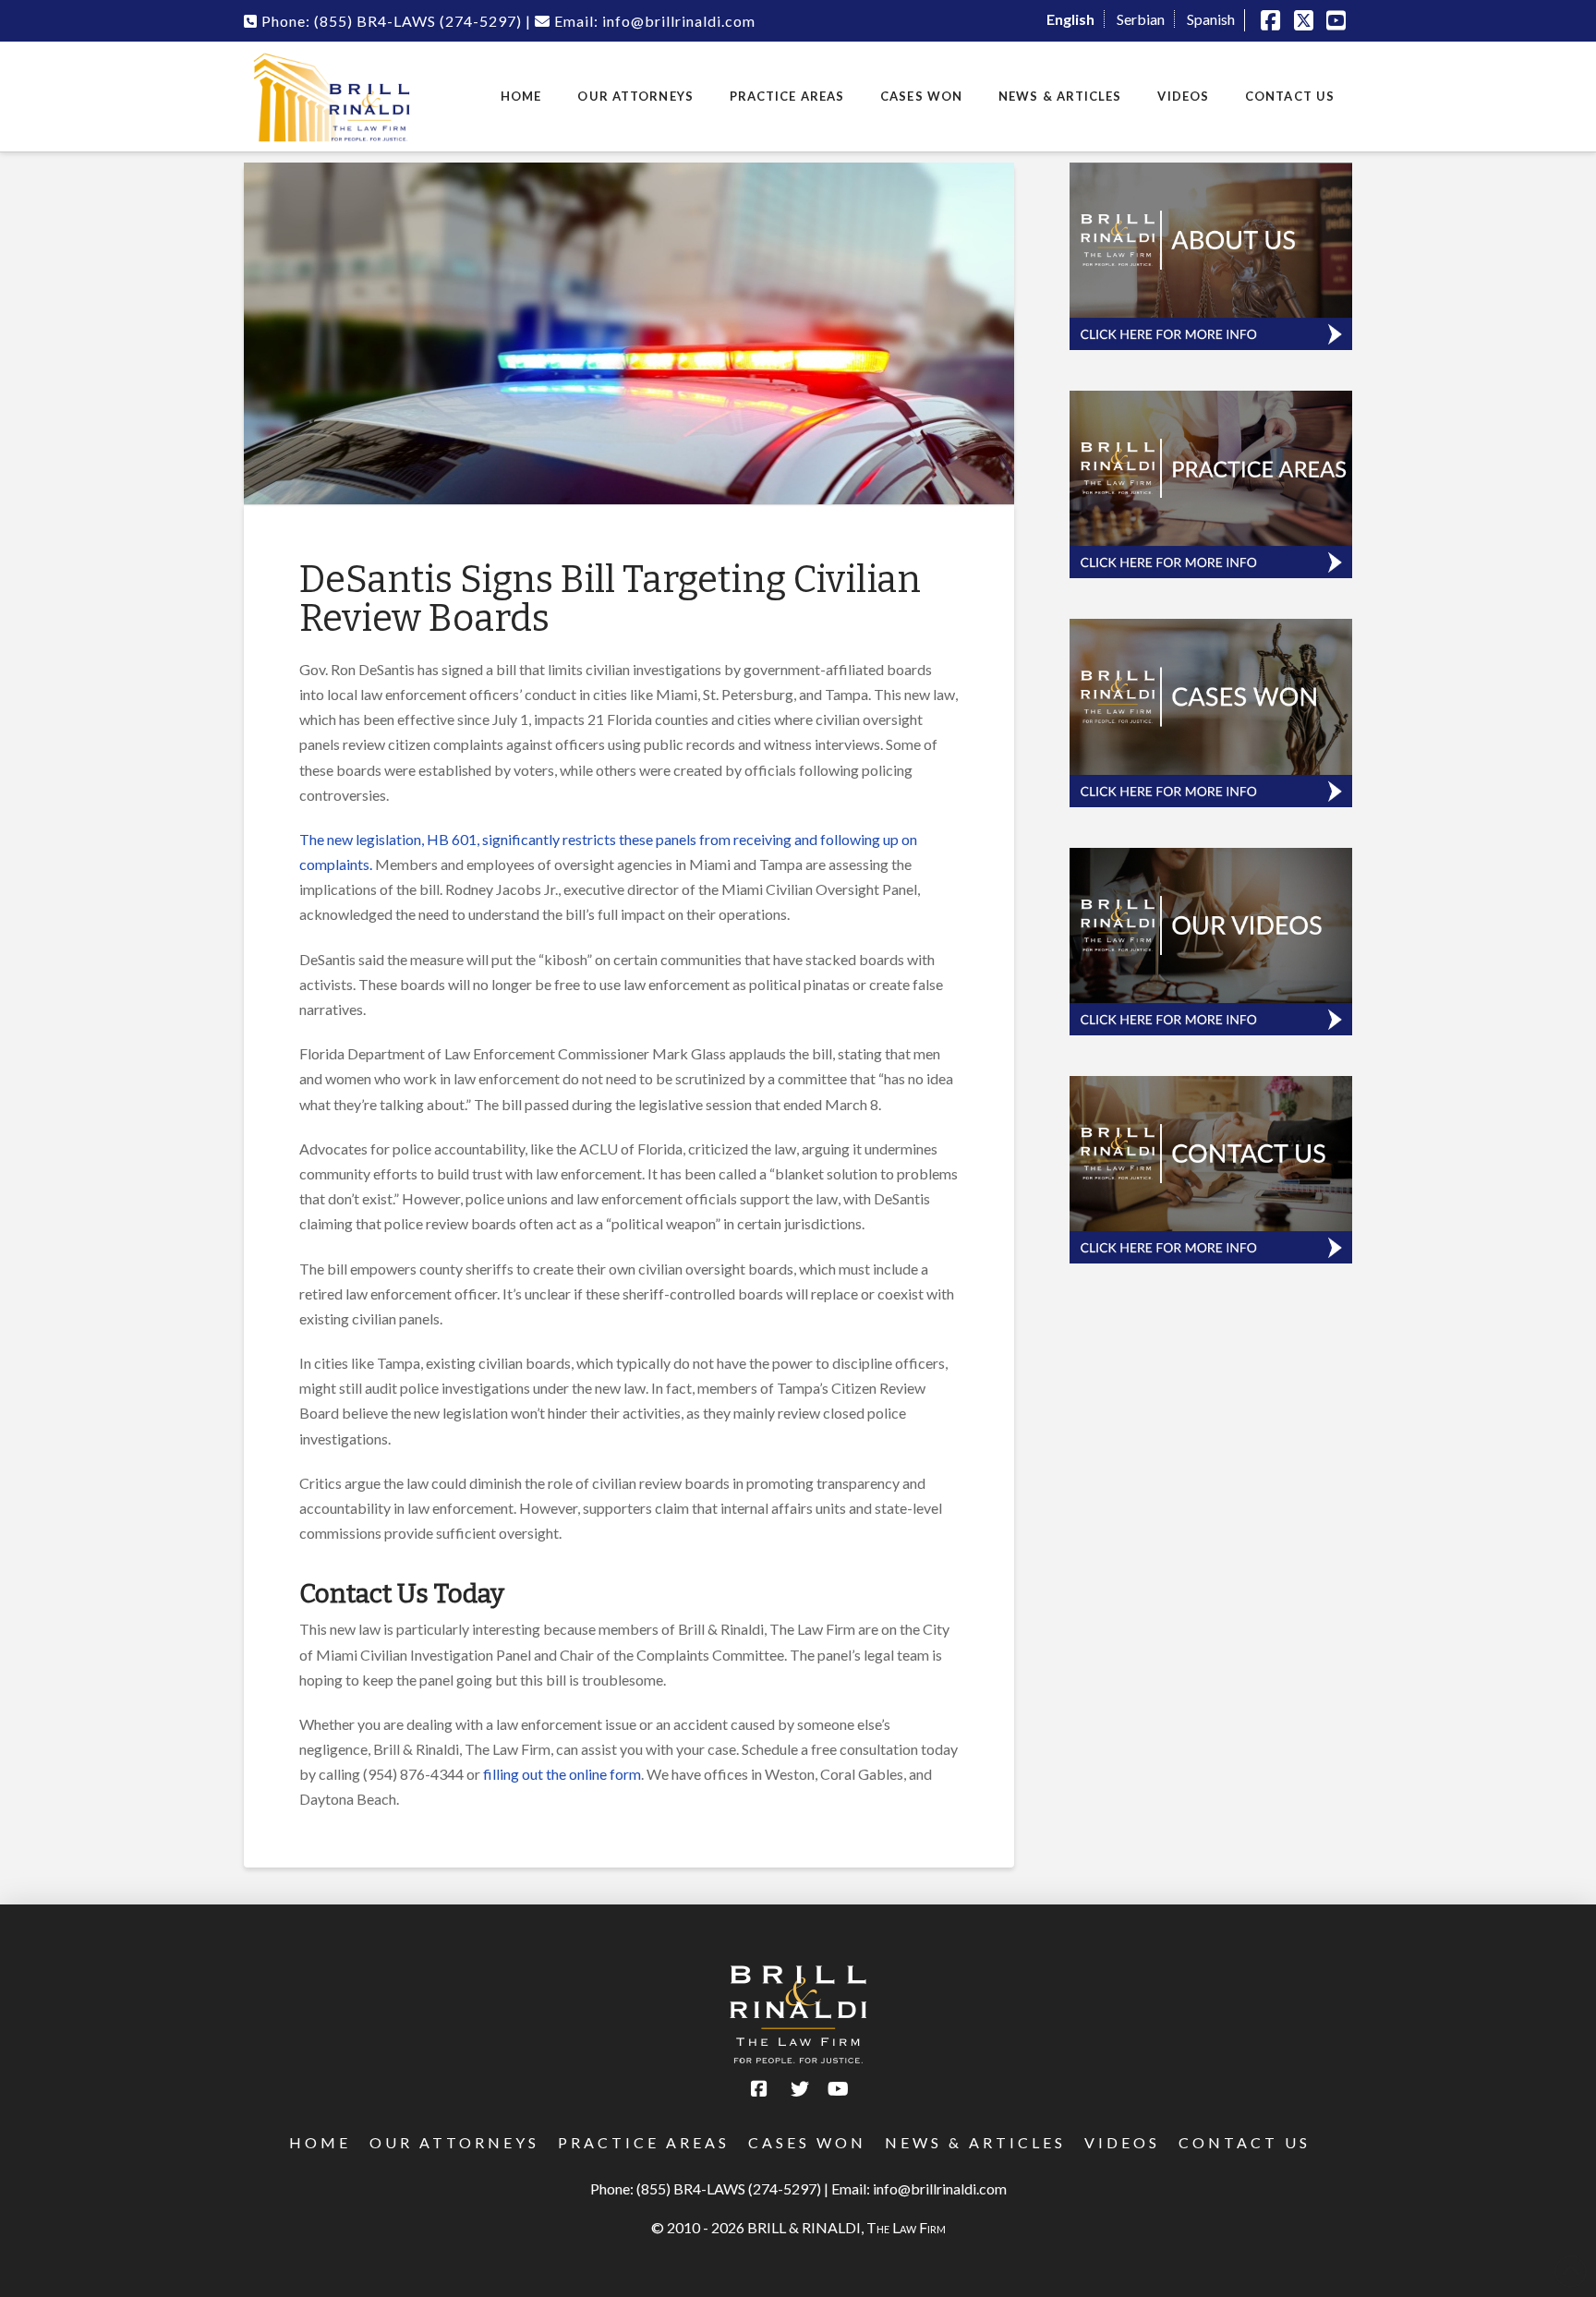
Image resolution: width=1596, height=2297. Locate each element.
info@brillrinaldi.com (940, 2188)
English (1070, 19)
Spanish (1211, 19)
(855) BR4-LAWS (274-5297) (729, 2188)
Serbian (1141, 19)
